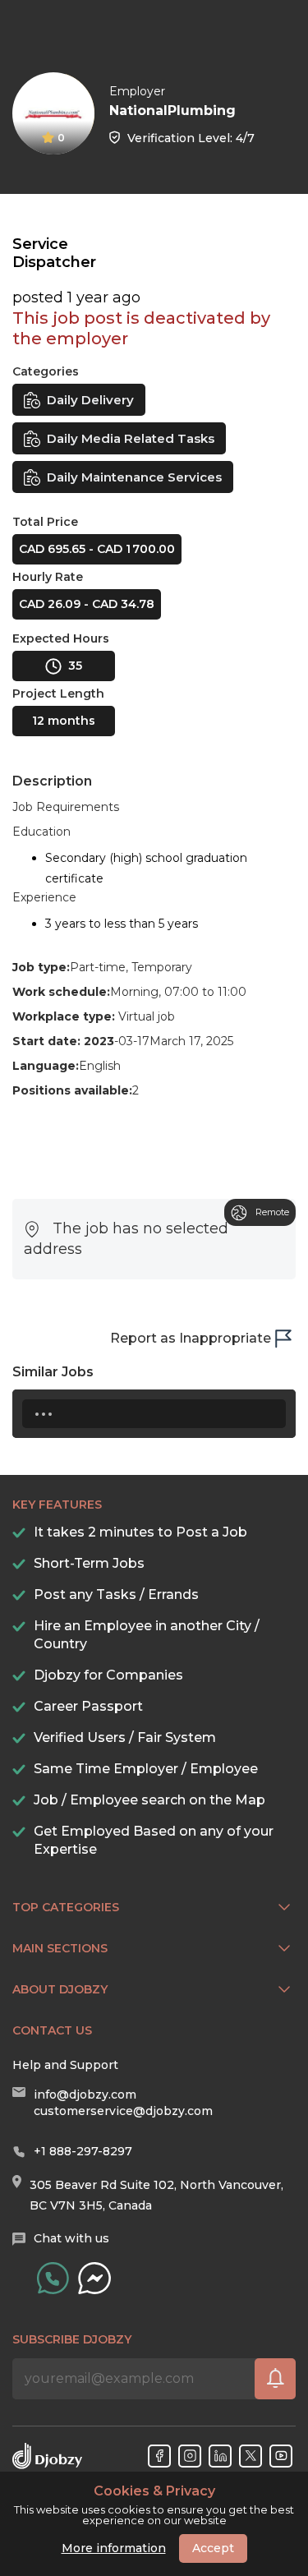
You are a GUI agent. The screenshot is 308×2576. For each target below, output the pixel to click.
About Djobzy (60, 1989)
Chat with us (71, 2238)
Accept (213, 2548)
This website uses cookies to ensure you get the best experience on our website (154, 2505)
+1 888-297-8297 (83, 2151)
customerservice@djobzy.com (123, 2111)
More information (114, 2548)
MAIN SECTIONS (60, 1948)
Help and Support (65, 2065)
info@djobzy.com (85, 2094)
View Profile (278, 100)
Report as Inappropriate (191, 1338)
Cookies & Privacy (154, 2491)
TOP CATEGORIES (66, 1907)
